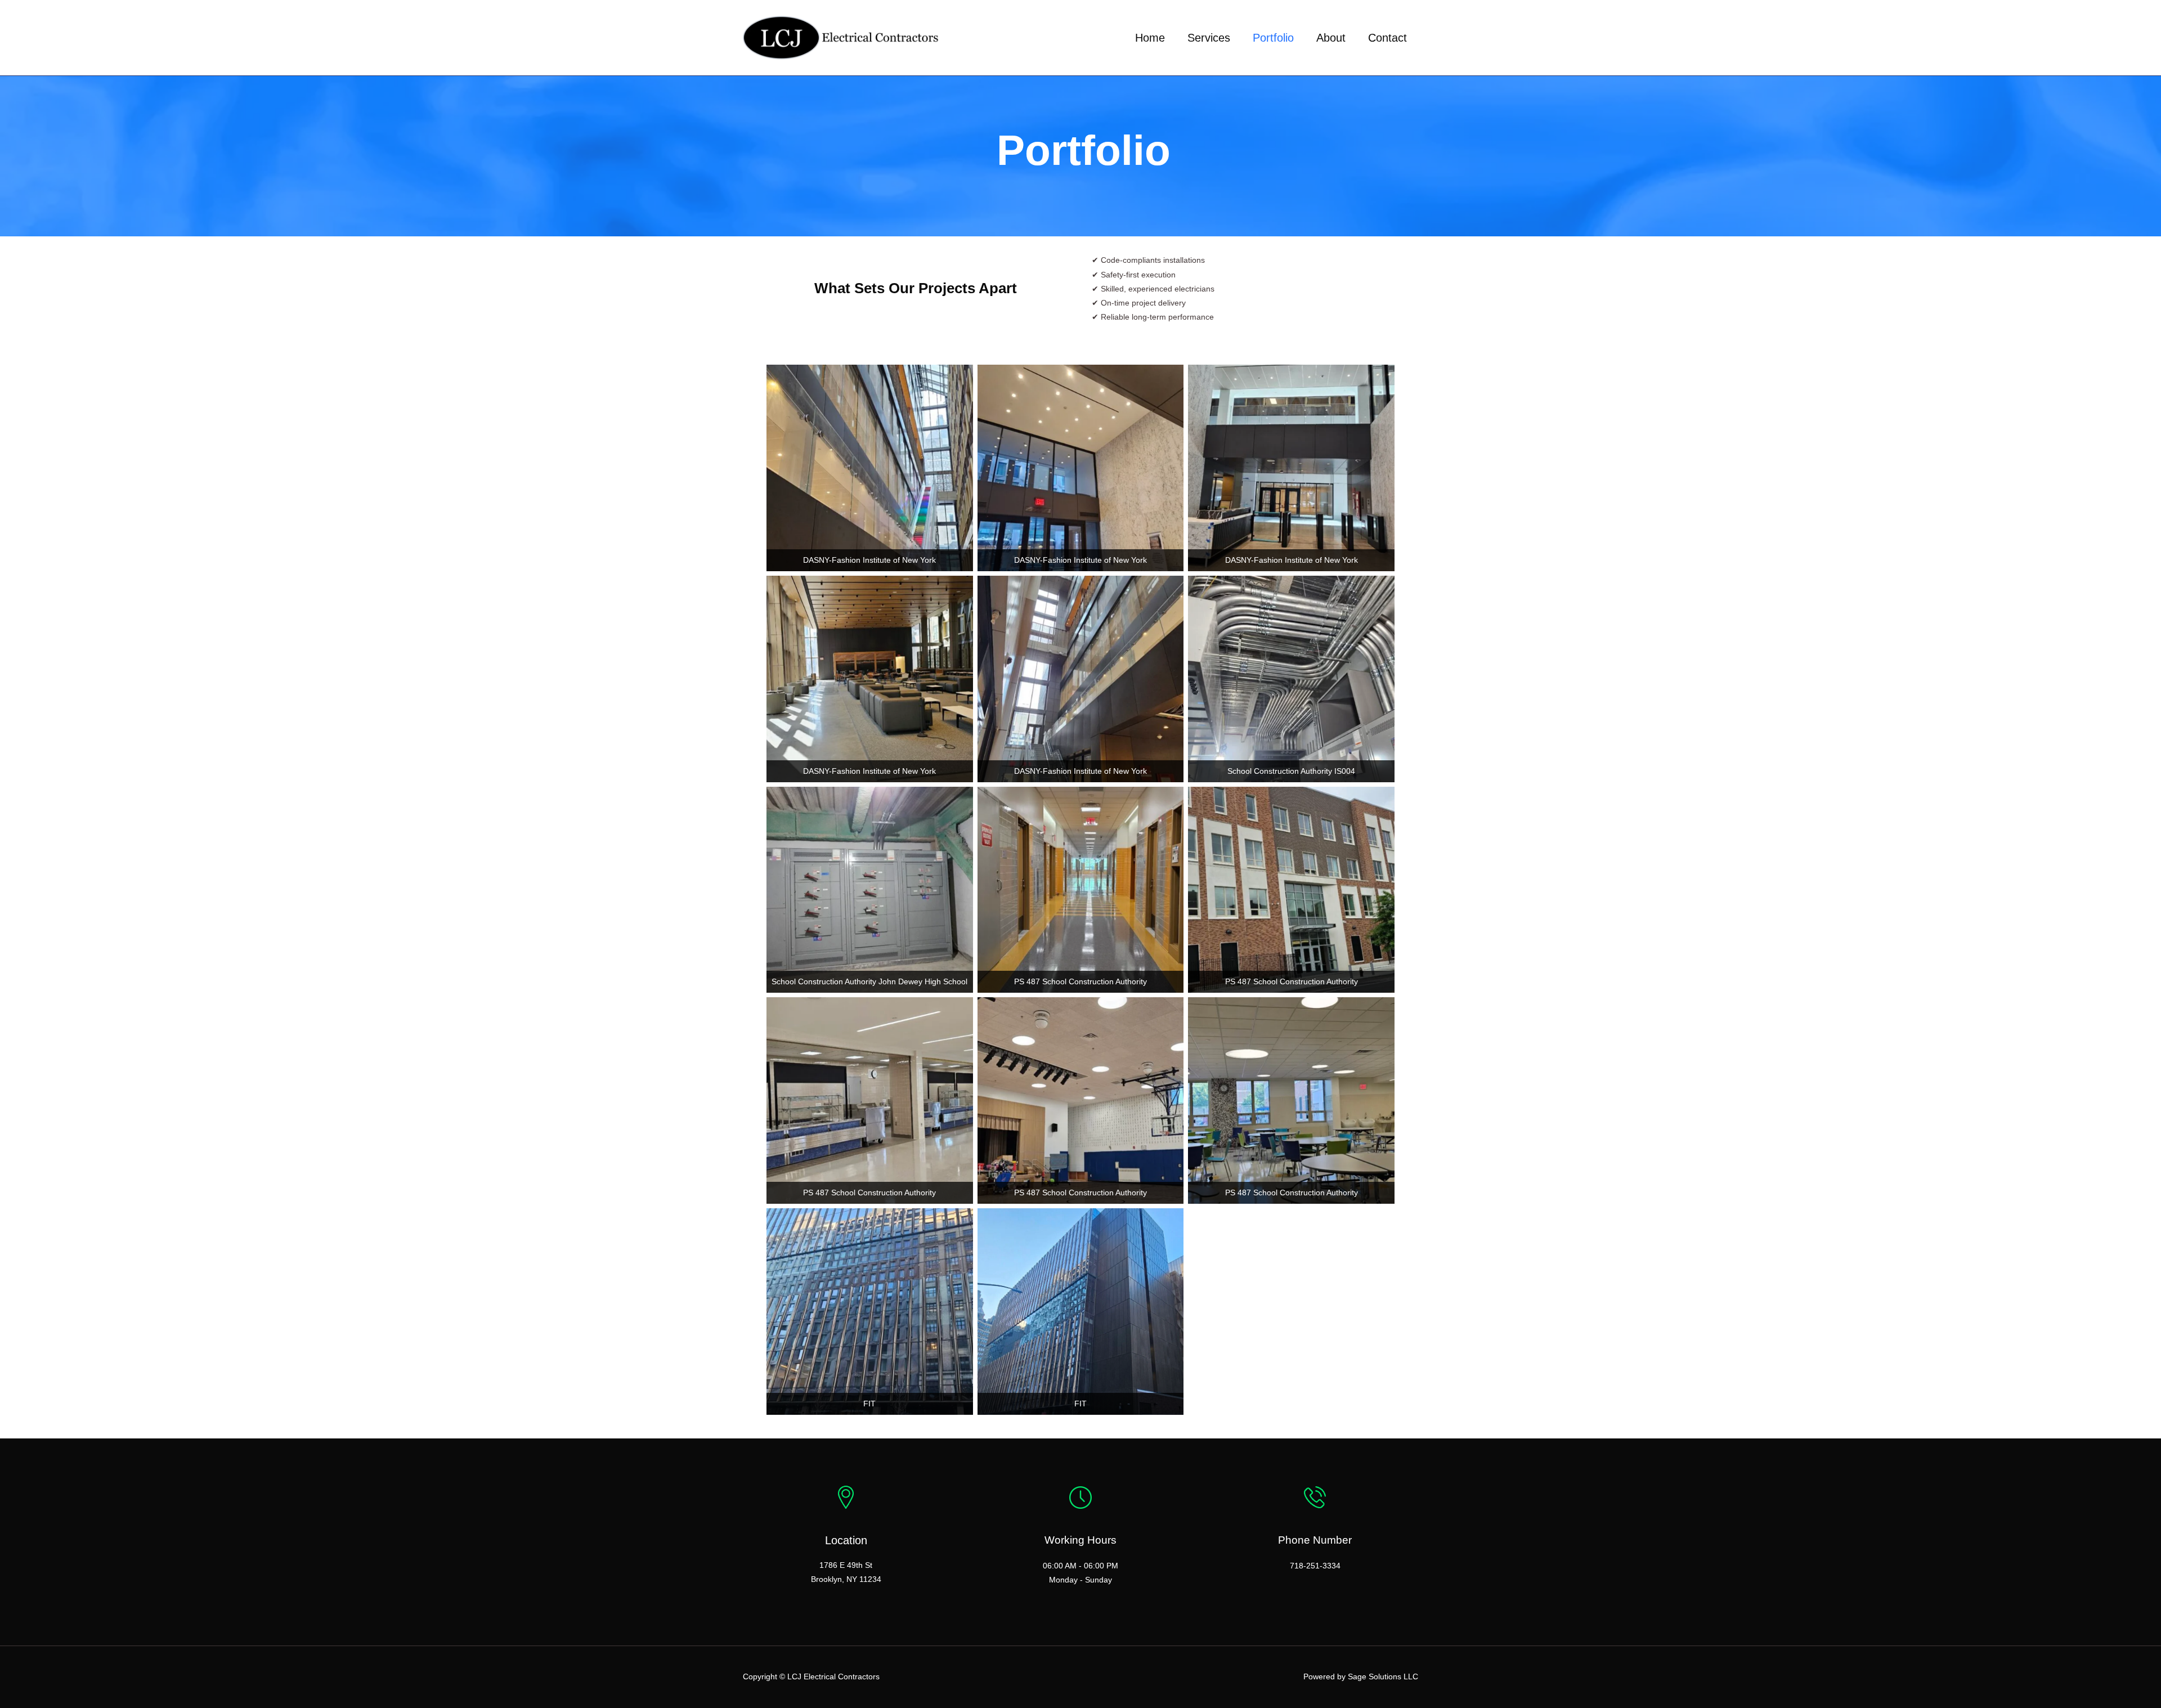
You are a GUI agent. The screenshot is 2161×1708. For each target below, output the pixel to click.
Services (1209, 38)
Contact (1387, 38)
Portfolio (1273, 38)
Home (1150, 38)
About (1331, 38)
